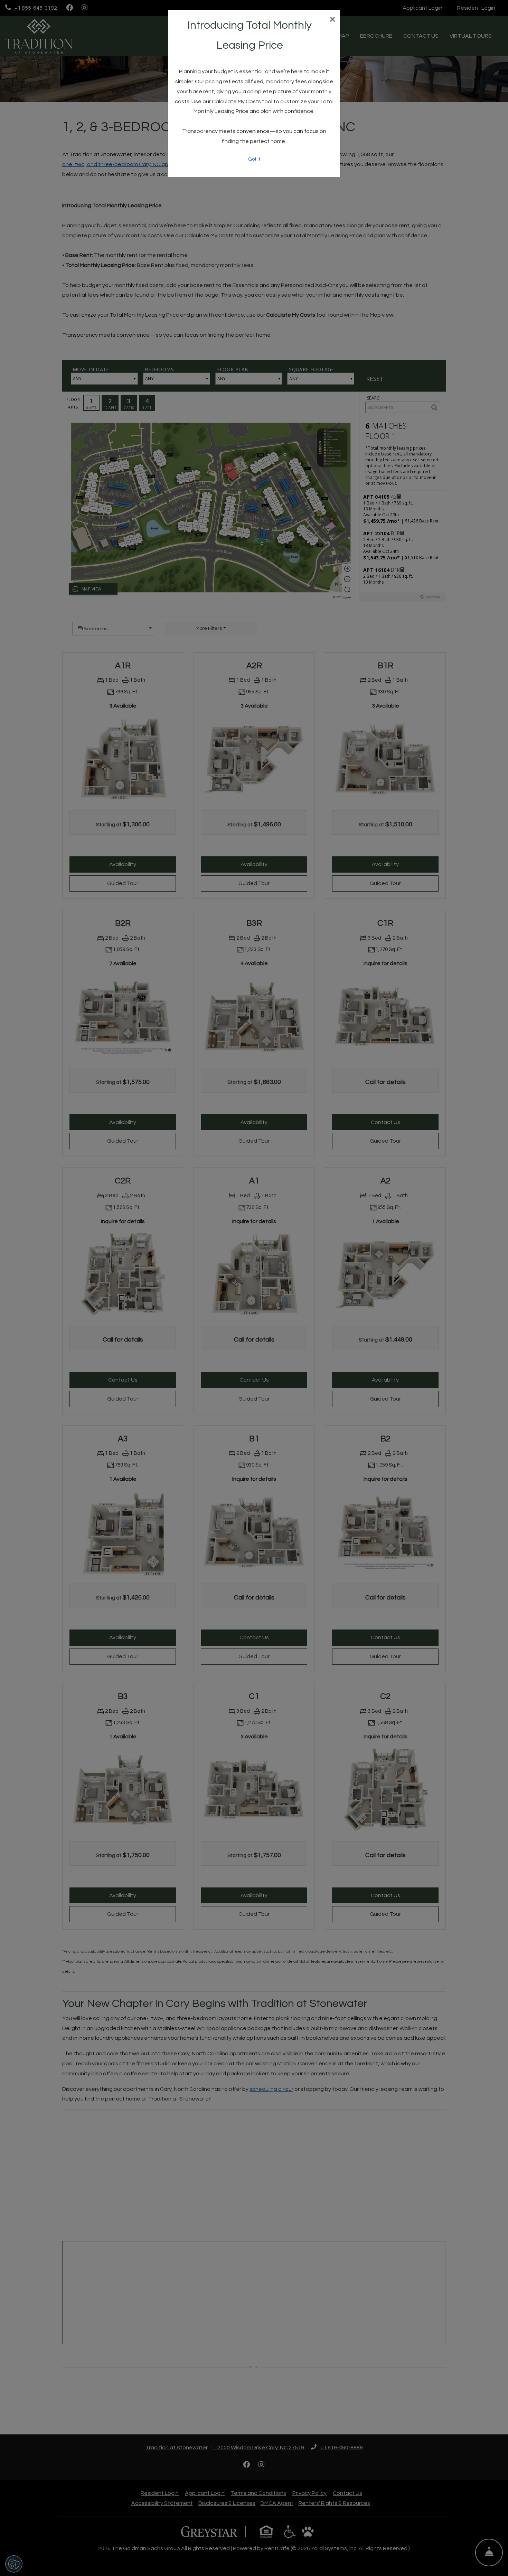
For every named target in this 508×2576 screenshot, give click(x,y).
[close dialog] (332, 20)
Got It (254, 159)
